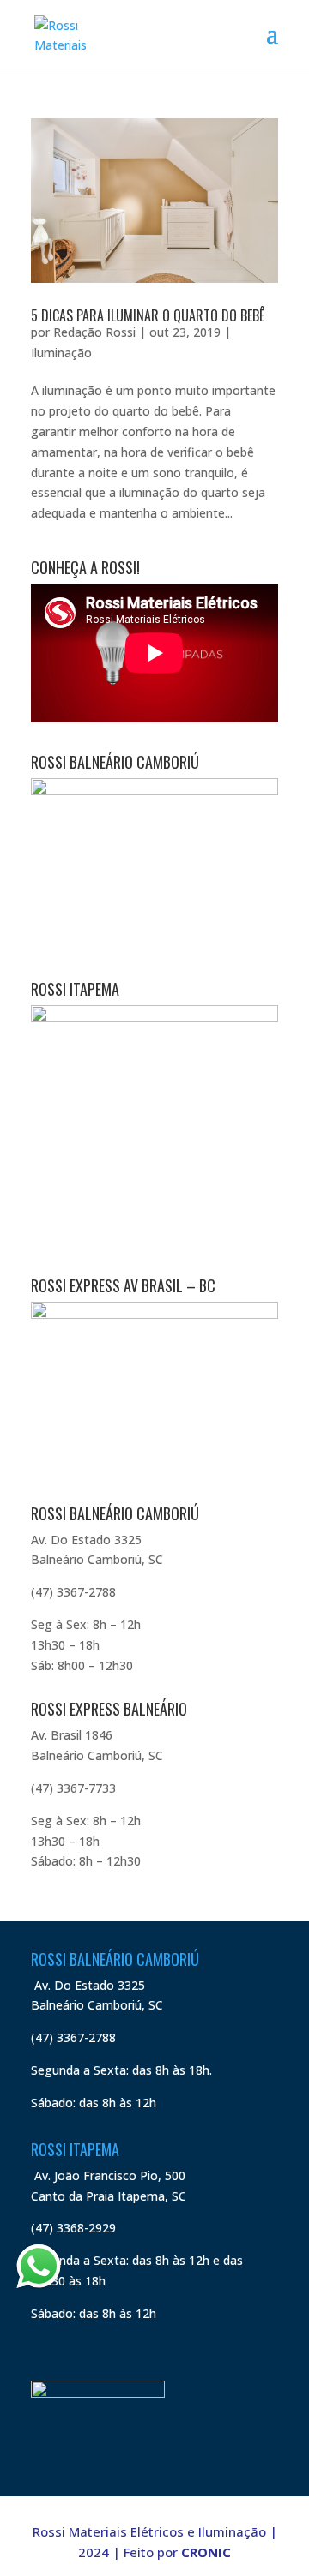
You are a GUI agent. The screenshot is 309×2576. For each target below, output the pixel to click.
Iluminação (61, 353)
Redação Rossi (94, 332)
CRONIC (206, 2552)
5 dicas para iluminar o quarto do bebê (148, 315)
